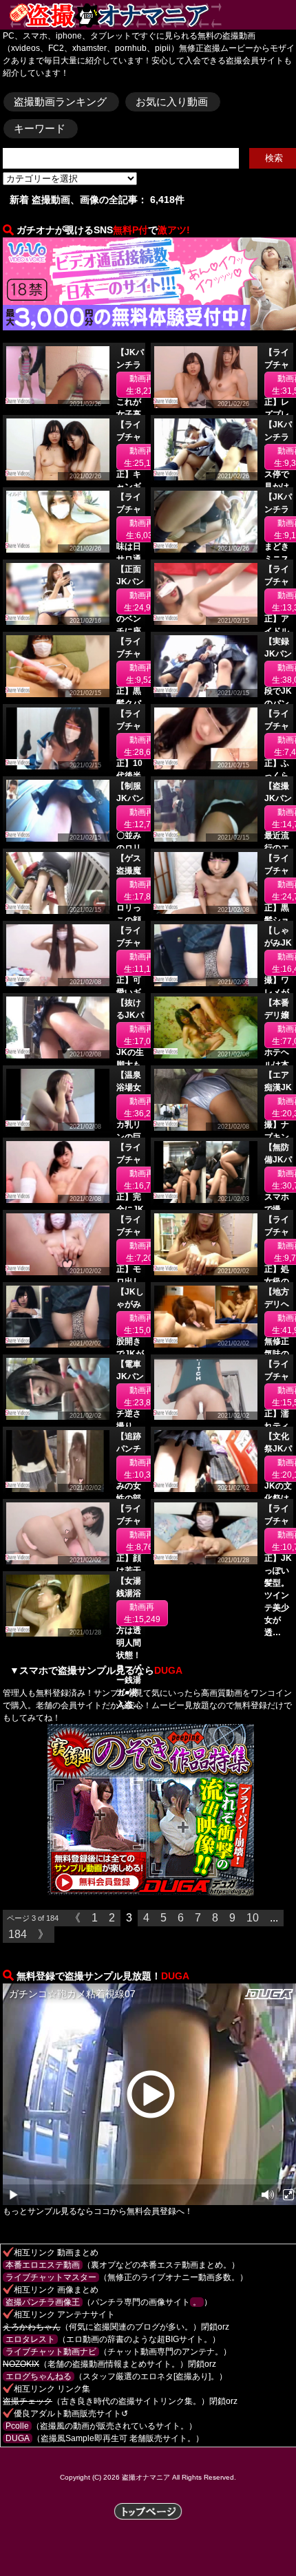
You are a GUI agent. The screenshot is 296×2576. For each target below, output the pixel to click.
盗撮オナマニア (146, 2477)
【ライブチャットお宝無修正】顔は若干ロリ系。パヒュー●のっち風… (129, 1571)
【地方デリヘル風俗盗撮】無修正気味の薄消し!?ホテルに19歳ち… (277, 1354)
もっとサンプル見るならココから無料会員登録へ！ (98, 2211)
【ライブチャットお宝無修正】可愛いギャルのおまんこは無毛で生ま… (129, 992)
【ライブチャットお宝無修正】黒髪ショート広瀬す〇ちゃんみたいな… (277, 920)
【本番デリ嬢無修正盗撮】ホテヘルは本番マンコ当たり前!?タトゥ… (277, 1065)
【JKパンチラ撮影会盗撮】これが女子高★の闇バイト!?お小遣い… (130, 414)
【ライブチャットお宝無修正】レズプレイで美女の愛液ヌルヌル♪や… (277, 414)
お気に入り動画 (172, 102)
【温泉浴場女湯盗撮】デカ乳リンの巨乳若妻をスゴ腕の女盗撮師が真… (129, 1137)
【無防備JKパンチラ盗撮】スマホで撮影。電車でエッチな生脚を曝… (278, 1209)
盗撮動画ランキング (60, 102)
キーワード (40, 128)
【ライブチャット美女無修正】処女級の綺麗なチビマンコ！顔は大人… (277, 1281)
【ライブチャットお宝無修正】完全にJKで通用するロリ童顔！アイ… (130, 1209)
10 (253, 1918)
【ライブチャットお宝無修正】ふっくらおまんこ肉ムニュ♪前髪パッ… (277, 776)
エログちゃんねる (39, 2376)
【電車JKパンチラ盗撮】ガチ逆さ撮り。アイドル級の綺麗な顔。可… (130, 1426)
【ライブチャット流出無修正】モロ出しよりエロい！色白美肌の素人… (129, 1281)
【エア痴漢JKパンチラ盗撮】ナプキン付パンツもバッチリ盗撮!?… (278, 1137)
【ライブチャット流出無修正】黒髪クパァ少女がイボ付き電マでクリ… (129, 703)
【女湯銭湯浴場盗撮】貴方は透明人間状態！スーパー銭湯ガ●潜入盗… (129, 1643)
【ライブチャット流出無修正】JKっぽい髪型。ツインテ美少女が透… (278, 1571)
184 (18, 1934)
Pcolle (17, 2426)
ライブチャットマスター (51, 2277)
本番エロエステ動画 (43, 2265)
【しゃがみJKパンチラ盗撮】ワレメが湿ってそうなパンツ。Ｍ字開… (278, 992)
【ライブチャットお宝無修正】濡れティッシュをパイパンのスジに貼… (277, 1426)
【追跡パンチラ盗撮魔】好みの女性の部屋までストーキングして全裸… (129, 1498)
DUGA (18, 2438)
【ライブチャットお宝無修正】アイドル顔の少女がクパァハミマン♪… (277, 631)
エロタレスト (30, 2339)
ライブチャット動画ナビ (51, 2352)
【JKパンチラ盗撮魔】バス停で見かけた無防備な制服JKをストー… (278, 487)
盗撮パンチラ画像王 (43, 2302)
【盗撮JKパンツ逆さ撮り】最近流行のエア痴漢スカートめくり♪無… (278, 848)
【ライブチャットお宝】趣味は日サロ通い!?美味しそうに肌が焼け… (129, 559)
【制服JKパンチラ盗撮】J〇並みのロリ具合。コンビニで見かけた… (130, 848)
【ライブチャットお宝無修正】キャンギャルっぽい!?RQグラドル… (129, 487)
